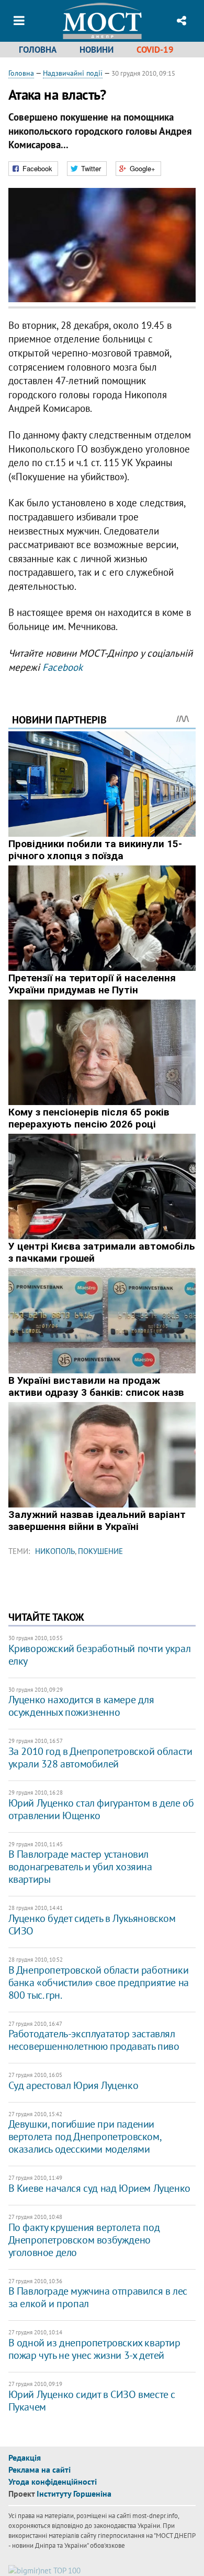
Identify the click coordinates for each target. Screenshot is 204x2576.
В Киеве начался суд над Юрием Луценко (99, 2188)
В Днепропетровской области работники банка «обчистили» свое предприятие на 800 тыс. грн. (99, 1983)
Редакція (25, 2458)
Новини (97, 50)
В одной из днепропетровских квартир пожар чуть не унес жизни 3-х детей (94, 2349)
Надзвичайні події (73, 73)
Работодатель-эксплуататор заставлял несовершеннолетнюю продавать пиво (94, 2040)
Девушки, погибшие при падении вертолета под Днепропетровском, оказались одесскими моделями (85, 2136)
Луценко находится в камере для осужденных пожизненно (81, 1706)
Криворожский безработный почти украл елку (100, 1655)
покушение (100, 1551)
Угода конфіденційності (53, 2482)
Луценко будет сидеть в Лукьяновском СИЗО (92, 1925)
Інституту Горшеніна (74, 2494)
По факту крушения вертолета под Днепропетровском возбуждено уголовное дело (84, 2240)
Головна (38, 50)
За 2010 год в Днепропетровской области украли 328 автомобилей (100, 1758)
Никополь (55, 1551)
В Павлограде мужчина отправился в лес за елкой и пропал (98, 2297)
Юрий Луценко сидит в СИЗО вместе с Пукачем (92, 2401)
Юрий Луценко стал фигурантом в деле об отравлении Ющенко (101, 1809)
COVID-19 (155, 50)
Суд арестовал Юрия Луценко (73, 2085)
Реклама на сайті (39, 2470)
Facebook (63, 667)
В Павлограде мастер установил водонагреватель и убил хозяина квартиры (80, 1867)
